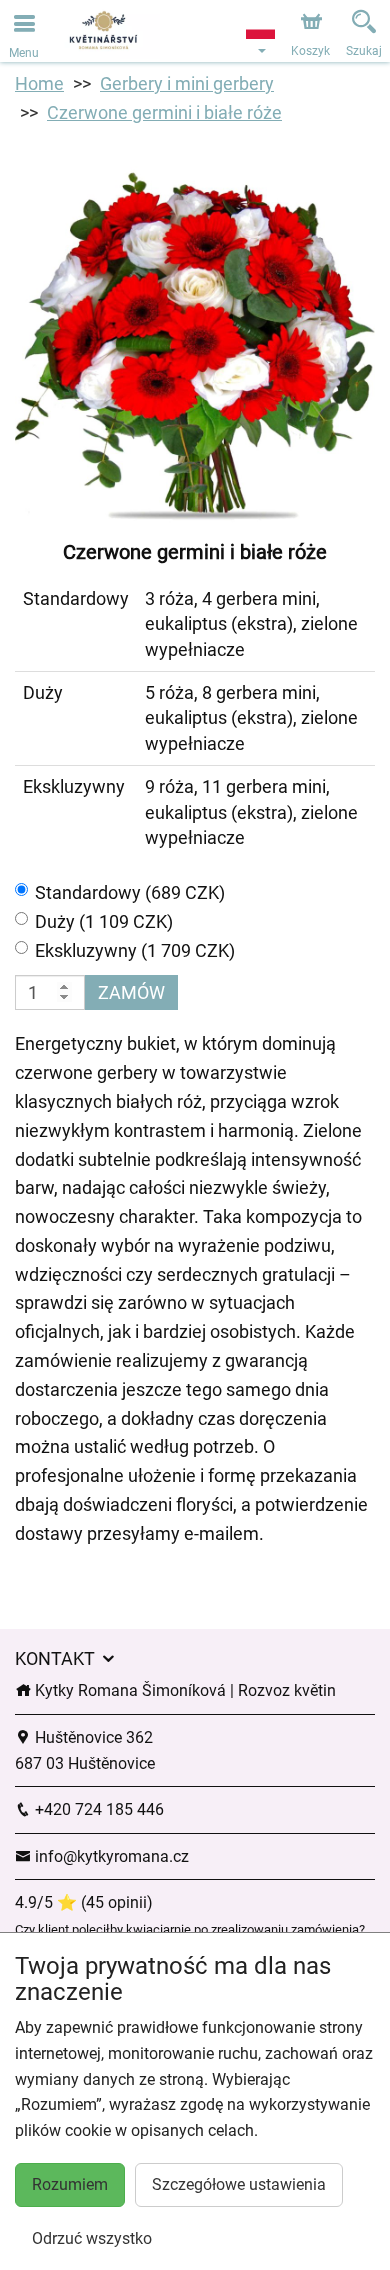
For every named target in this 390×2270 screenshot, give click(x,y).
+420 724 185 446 (97, 1809)
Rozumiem (70, 2184)
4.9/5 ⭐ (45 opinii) (84, 1902)
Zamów (131, 992)
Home (39, 83)
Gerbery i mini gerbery (187, 83)
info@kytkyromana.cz (110, 1856)
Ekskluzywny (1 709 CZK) (135, 950)
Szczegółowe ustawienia (239, 2184)
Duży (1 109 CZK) (104, 921)
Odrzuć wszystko (92, 2238)
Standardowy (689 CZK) (130, 892)
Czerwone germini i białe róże (164, 112)
